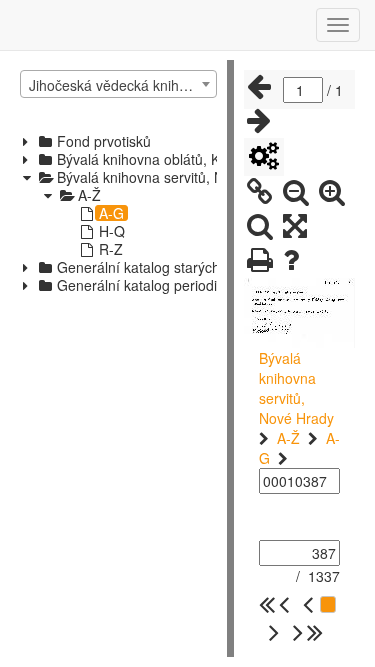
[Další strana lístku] (259, 121)
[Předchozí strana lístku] (259, 87)
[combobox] (118, 84)
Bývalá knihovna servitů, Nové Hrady (296, 388)
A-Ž (288, 438)
